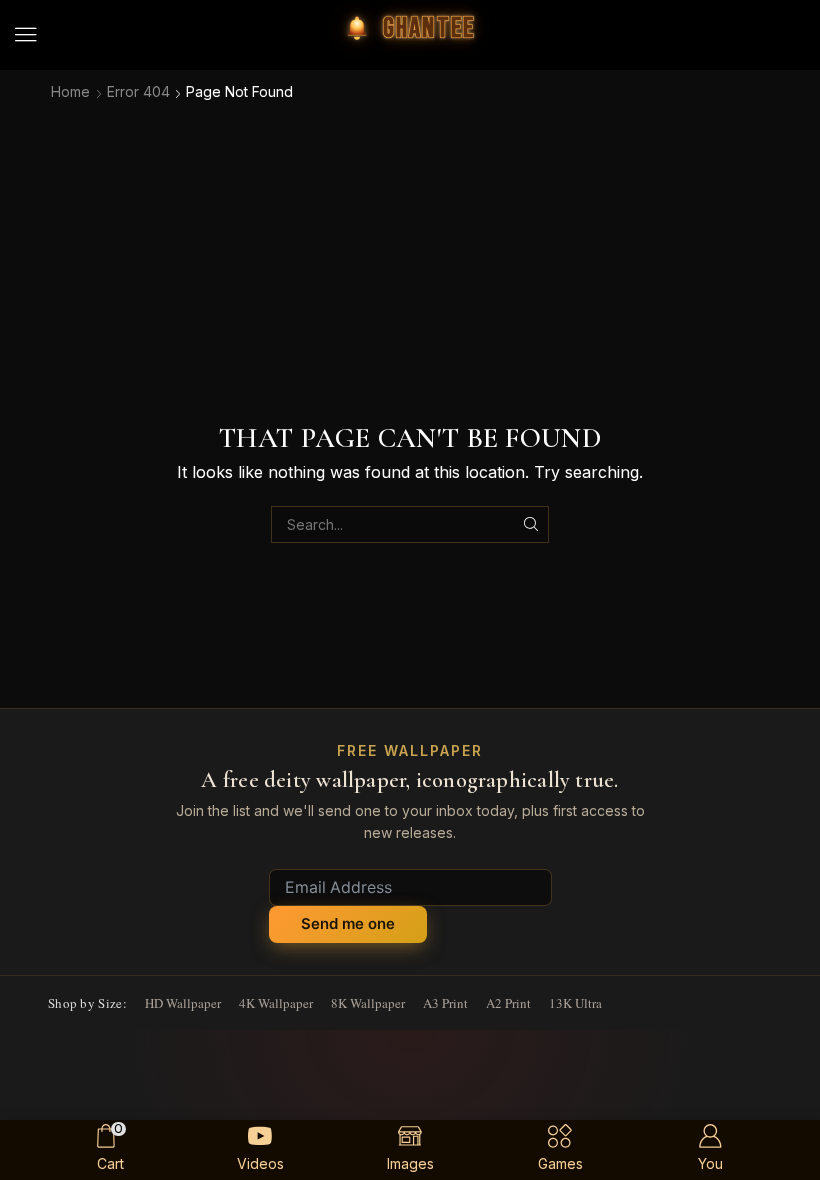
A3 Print (445, 1003)
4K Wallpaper (276, 1003)
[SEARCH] (530, 524)
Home (70, 91)
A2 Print (508, 1003)
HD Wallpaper (183, 1003)
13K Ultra (575, 1003)
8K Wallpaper (368, 1003)
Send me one (348, 923)
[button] (26, 35)
